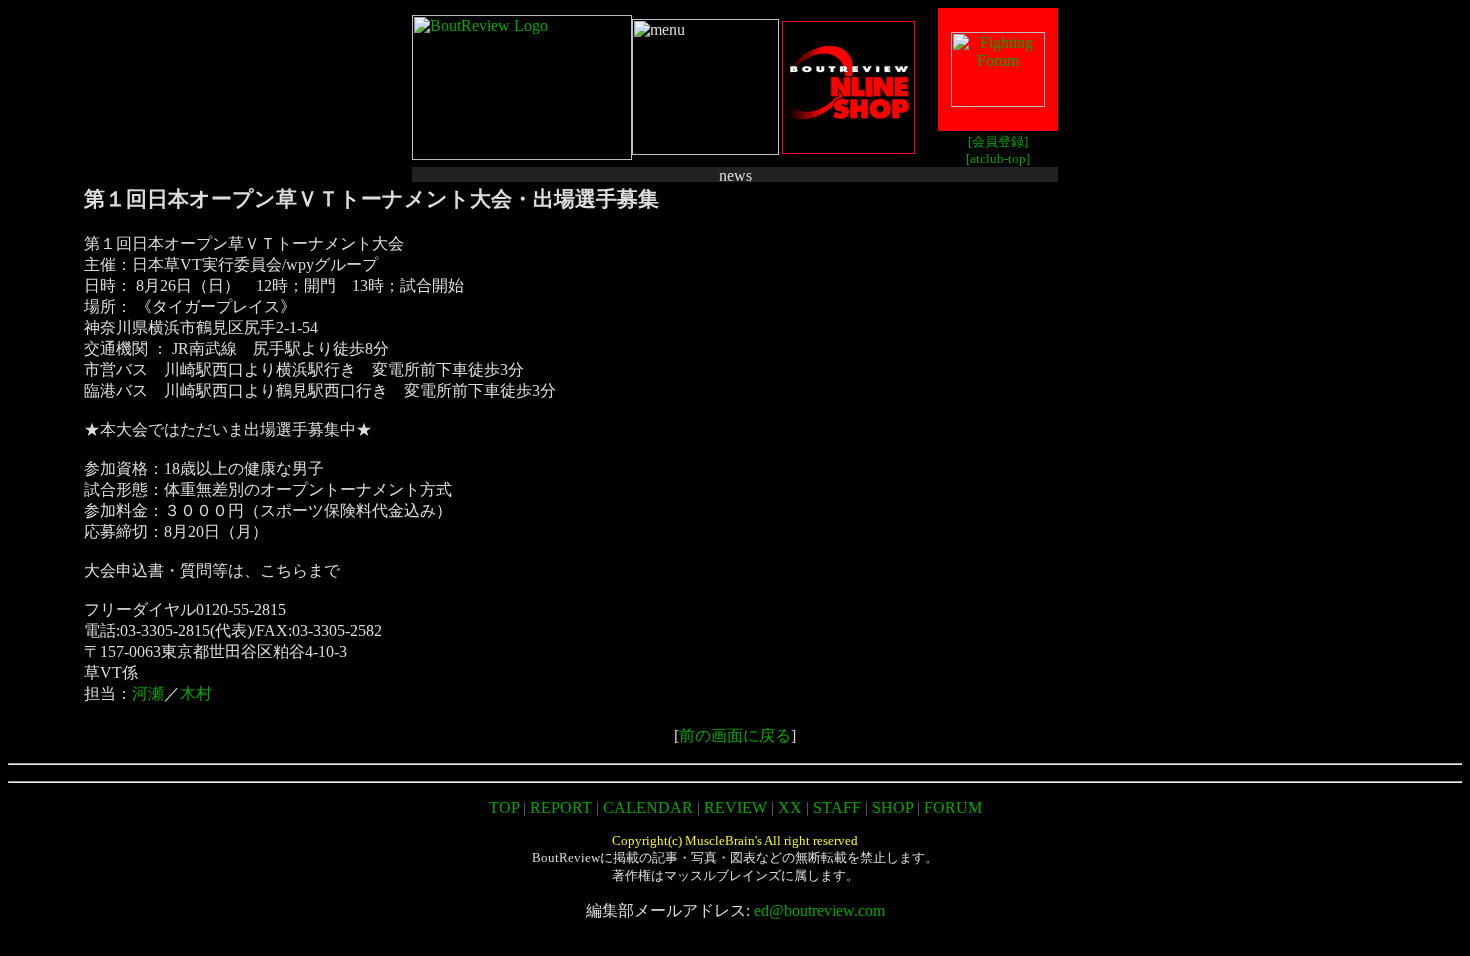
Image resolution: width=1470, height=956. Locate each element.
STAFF (837, 807)
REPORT (561, 807)
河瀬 (148, 693)
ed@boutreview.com (819, 910)
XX (790, 807)
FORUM (953, 807)
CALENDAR (648, 807)
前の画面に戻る (735, 735)
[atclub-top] (998, 158)
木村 (196, 693)
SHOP (892, 807)
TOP (504, 807)
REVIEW (735, 807)
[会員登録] (998, 141)
